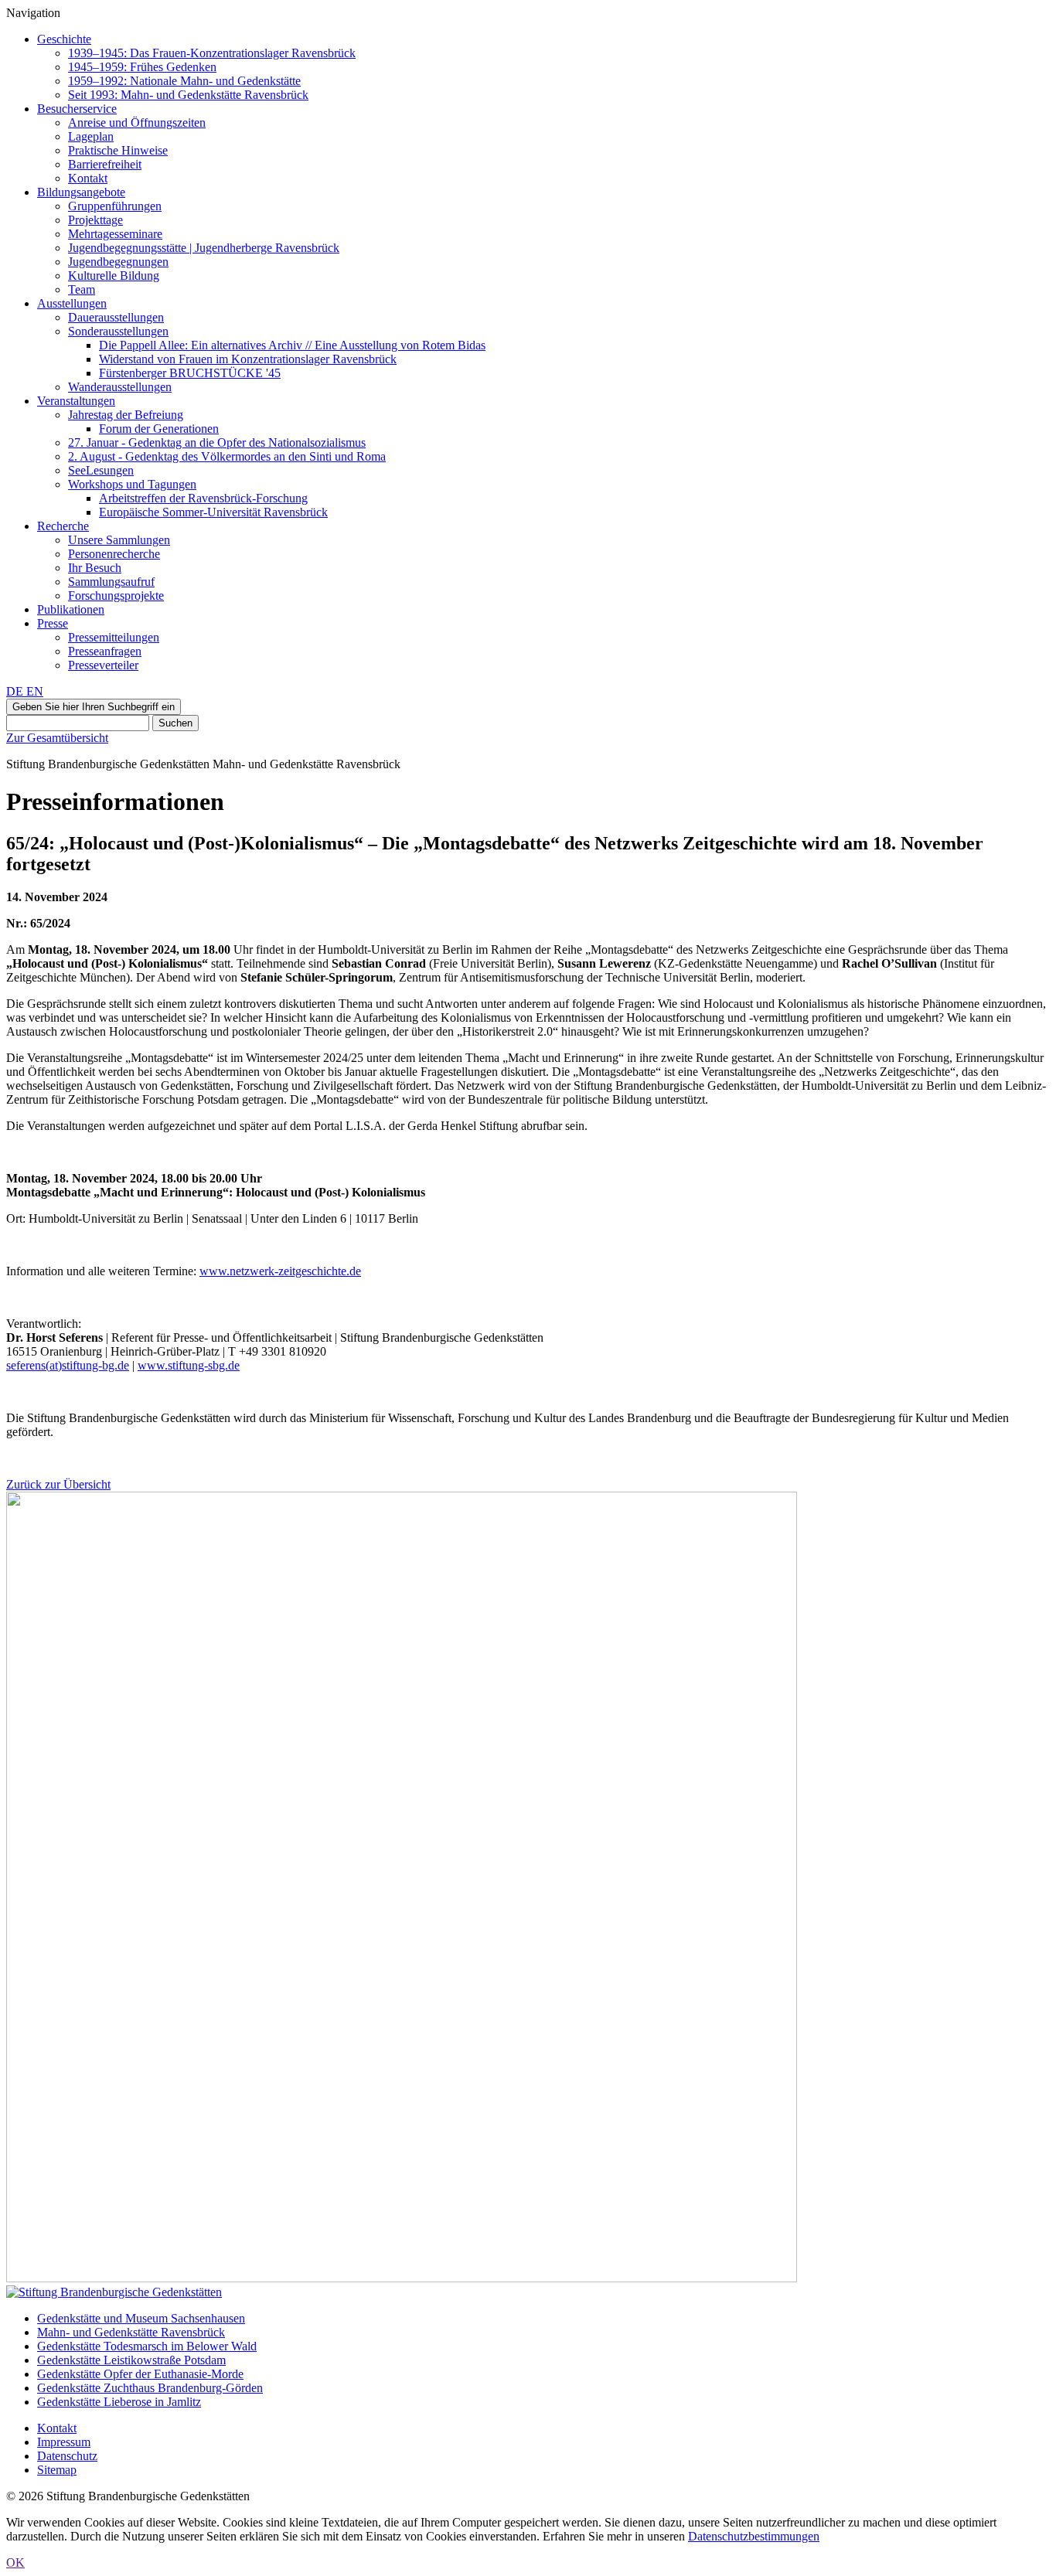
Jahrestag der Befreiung (126, 415)
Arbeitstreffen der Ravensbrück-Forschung (203, 498)
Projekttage (95, 220)
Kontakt (88, 178)
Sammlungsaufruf (111, 582)
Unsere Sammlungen (119, 540)
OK (15, 2562)
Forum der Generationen (159, 429)
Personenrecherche (114, 554)
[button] (94, 707)
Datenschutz (67, 2456)
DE (16, 691)
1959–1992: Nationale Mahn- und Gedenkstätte (184, 81)
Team (82, 289)
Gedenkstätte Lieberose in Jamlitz (119, 2402)
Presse (53, 623)
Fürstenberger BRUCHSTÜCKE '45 (190, 373)
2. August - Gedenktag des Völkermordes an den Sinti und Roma (227, 456)
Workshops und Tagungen (132, 484)
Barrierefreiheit (105, 164)
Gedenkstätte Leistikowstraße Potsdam (131, 2360)
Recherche (63, 526)
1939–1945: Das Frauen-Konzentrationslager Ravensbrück (212, 53)
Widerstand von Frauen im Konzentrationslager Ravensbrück (248, 359)
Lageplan (91, 136)
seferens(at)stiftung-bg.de (68, 1365)
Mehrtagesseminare (115, 234)
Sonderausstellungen (118, 331)
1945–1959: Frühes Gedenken (142, 67)
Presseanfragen (105, 651)
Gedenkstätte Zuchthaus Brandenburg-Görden (150, 2388)
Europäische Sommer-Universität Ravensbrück (213, 512)
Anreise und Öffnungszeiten (137, 123)
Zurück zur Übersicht (58, 1484)
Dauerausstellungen (116, 317)
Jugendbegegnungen (118, 262)
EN (35, 691)
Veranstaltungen (76, 401)
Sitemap (57, 2470)
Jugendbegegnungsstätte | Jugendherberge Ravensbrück (204, 248)
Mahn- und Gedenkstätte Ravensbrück (131, 2332)
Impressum (64, 2442)
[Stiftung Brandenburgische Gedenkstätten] (114, 2292)
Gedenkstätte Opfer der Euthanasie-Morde (140, 2374)
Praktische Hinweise (118, 150)
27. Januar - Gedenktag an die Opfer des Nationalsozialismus (217, 442)
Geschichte (64, 39)
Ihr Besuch (95, 568)
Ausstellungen (72, 303)
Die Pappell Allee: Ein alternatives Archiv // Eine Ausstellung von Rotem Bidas (292, 345)
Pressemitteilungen (114, 637)
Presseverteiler (103, 665)
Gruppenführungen (115, 206)
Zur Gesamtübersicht (57, 738)
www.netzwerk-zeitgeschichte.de (280, 1271)
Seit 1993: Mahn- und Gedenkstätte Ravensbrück (188, 95)
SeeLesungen (101, 470)
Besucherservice (77, 109)
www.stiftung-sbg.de (189, 1365)
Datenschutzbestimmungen (754, 2536)
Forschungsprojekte (116, 596)
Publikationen (71, 609)
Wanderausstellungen (120, 387)
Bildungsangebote (81, 192)
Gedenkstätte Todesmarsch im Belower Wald (147, 2346)
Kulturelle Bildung (114, 276)
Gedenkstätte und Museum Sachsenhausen (141, 2318)
